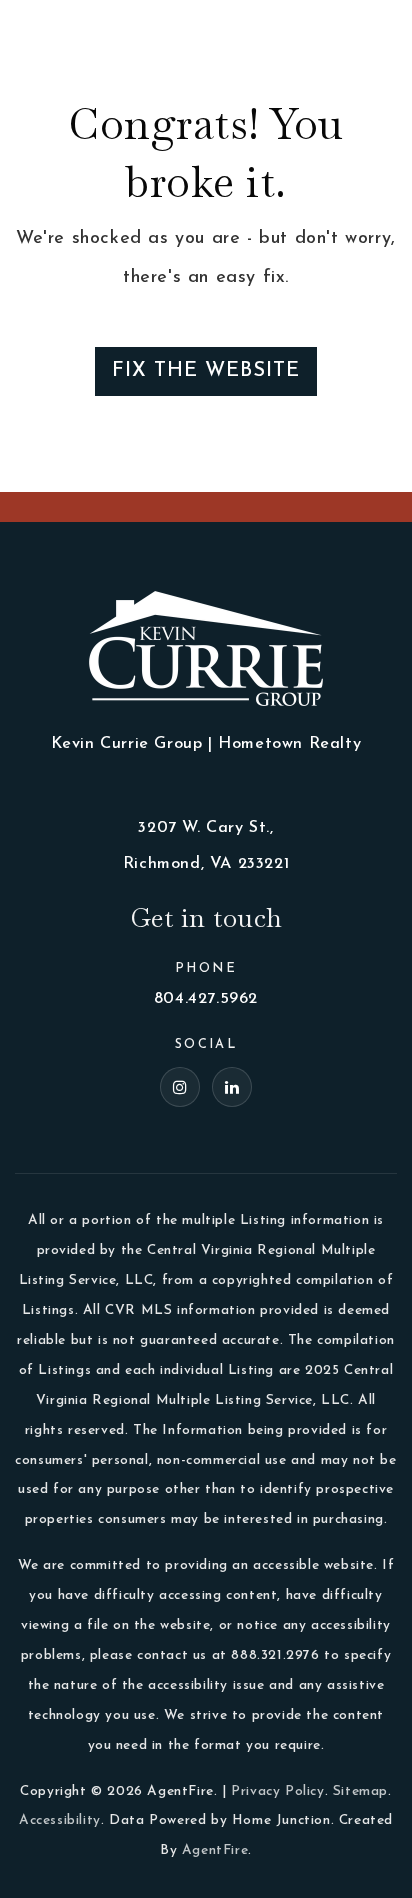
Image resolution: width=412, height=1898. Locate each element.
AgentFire (215, 1850)
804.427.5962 (206, 999)
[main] (206, 246)
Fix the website (206, 371)
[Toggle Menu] (377, 30)
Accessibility (60, 1820)
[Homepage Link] (70, 29)
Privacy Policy (277, 1791)
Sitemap (360, 1791)
